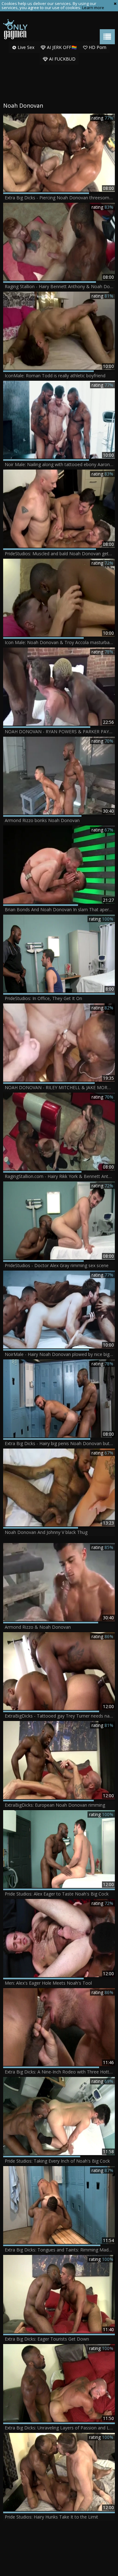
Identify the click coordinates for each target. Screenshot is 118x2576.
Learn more (93, 8)
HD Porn (97, 47)
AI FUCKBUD (62, 59)
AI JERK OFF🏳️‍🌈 (61, 47)
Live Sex (25, 47)
